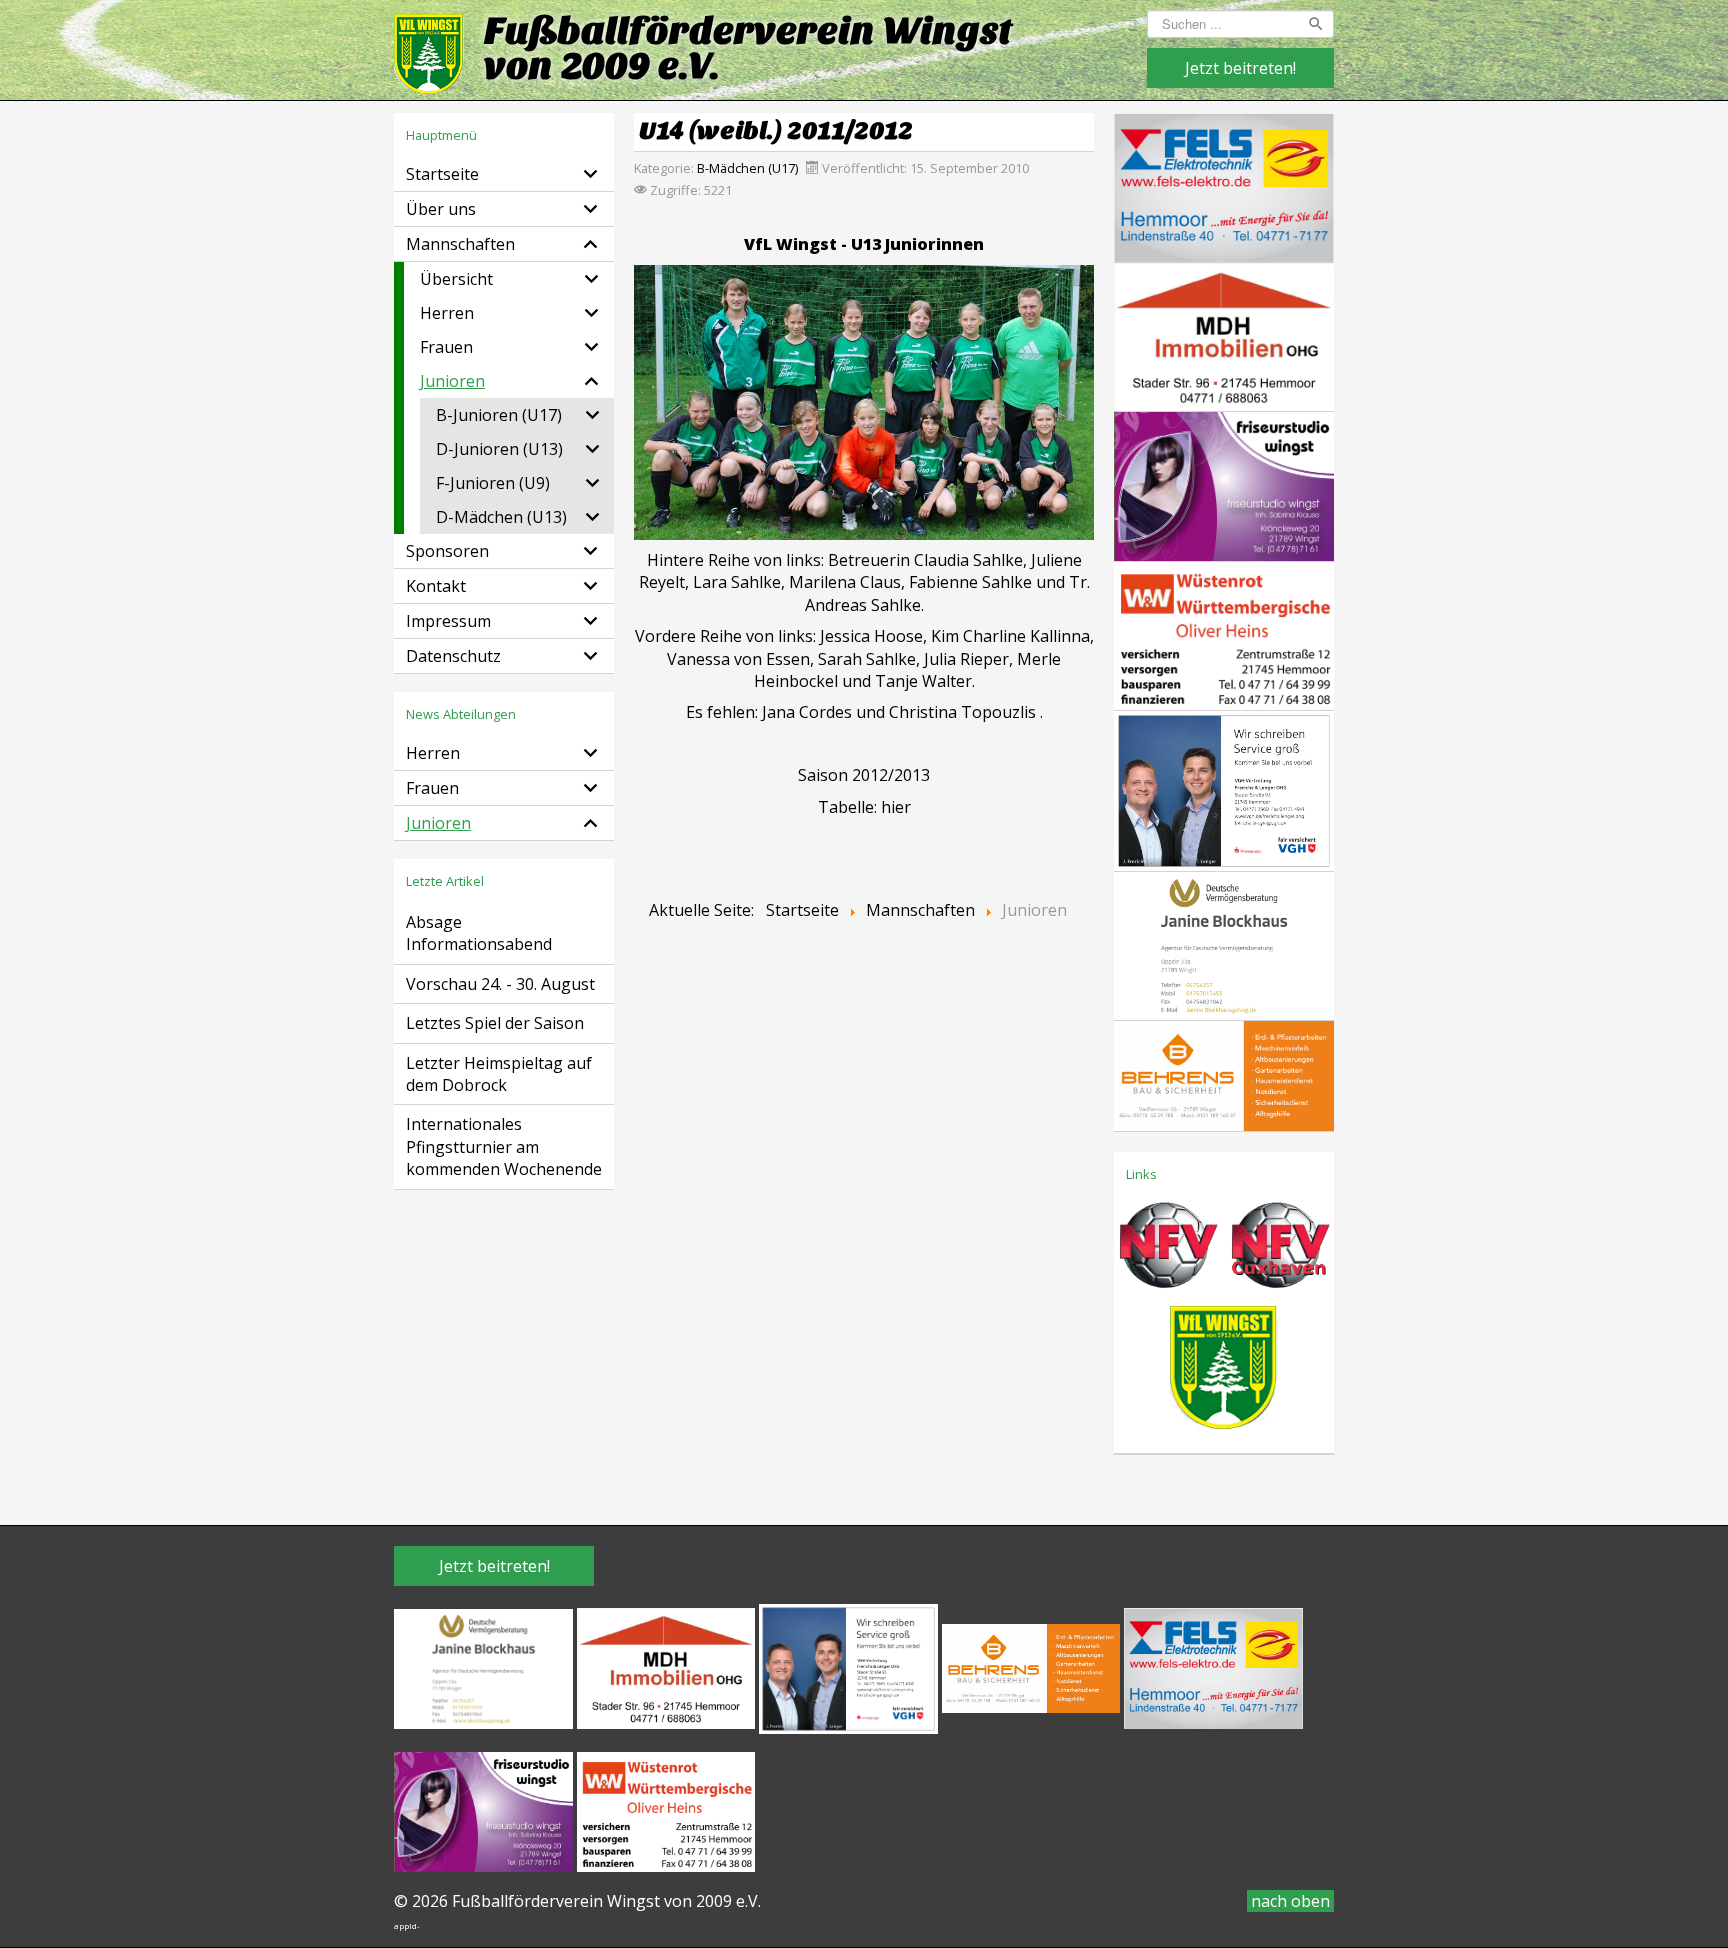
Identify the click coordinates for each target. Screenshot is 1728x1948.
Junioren (452, 381)
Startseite (442, 174)
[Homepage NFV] (1168, 1252)
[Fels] (1224, 186)
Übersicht (456, 279)
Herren (447, 313)
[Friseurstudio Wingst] (1224, 485)
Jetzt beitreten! (1240, 68)
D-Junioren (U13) (499, 449)
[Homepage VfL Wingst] (1224, 1373)
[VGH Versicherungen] (1224, 789)
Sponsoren (447, 551)
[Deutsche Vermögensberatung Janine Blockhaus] (1224, 944)
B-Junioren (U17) (499, 415)
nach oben (1290, 1901)
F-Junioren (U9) (493, 483)
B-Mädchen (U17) (747, 168)
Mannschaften (460, 244)
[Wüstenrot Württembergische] (1224, 634)
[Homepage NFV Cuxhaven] (1278, 1252)
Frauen (446, 347)
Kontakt (436, 586)
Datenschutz (453, 656)
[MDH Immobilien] (1224, 335)
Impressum (448, 621)
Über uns (441, 209)
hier (896, 807)
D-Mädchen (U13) (501, 517)
